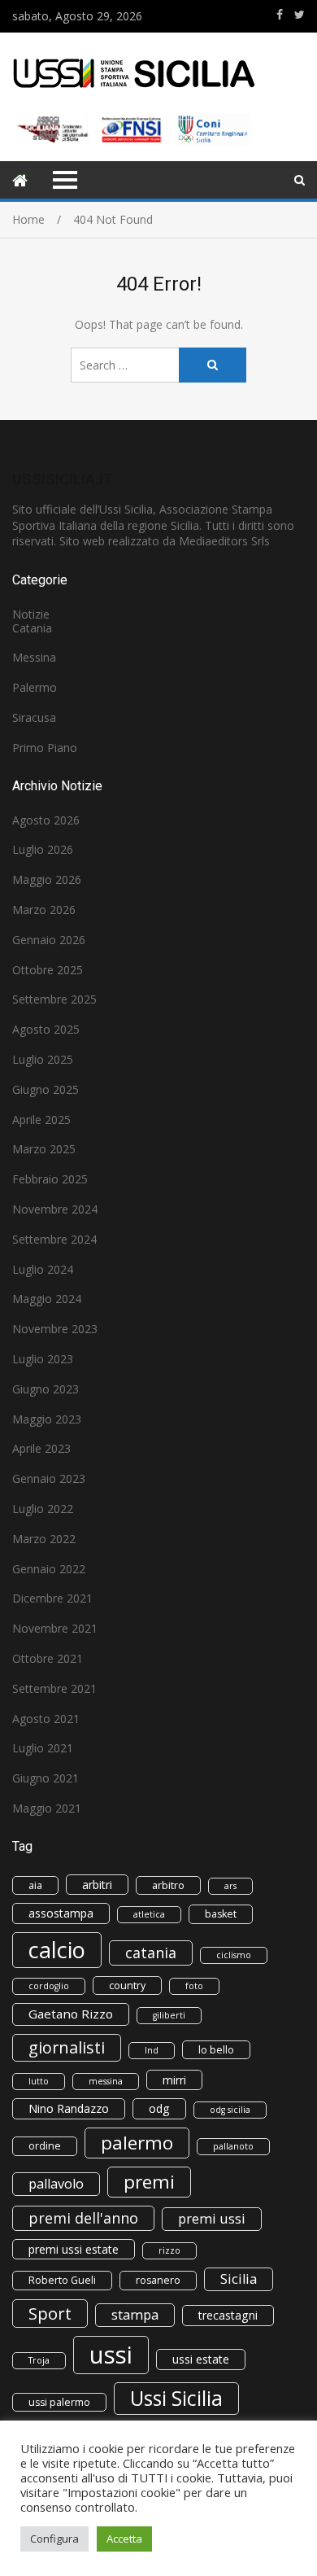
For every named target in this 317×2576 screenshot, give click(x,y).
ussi (111, 2355)
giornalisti (67, 2047)
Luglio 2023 (43, 1359)
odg (159, 2108)
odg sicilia (230, 2110)
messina (106, 2081)
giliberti (169, 2015)
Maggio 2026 (47, 879)
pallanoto (233, 2146)
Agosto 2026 (46, 820)
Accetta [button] (124, 2539)
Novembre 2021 (55, 1628)
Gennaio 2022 (49, 1569)
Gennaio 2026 (49, 940)
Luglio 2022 (43, 1509)
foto (194, 1986)
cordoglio (49, 1986)
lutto (39, 2081)
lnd (152, 2050)
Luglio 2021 (43, 1748)
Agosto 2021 (46, 1719)
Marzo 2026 (44, 910)
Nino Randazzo (69, 2108)
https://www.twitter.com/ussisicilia (300, 15)
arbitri (97, 1885)
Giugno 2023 (46, 1389)
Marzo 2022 (44, 1539)
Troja (39, 2360)
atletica (149, 1914)
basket (221, 1914)
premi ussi (212, 2219)
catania (151, 1953)
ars (230, 1886)
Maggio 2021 (47, 1808)
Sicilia (239, 2279)
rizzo (169, 2250)
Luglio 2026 (43, 849)
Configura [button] (54, 2539)
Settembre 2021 (54, 1688)
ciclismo (234, 1955)
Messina (34, 657)
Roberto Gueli (62, 2280)
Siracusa (34, 717)
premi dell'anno (83, 2218)
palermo (137, 2143)
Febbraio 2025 (50, 1179)
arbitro (168, 1885)
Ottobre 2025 (48, 970)
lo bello (216, 2050)
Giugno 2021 (46, 1778)
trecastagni (228, 2315)
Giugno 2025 (46, 1089)
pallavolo (56, 2184)
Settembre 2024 (54, 1239)
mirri (174, 2080)
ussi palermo (59, 2402)
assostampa (61, 1913)
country (127, 1986)
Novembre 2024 (55, 1209)
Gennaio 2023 (49, 1478)
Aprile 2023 (41, 1448)
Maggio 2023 (47, 1419)
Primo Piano (45, 748)
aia (35, 1885)
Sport (50, 2313)
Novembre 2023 (55, 1329)
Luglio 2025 (43, 1059)
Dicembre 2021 (52, 1598)
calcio (57, 1950)
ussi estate (201, 2359)
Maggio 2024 (47, 1299)
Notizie (31, 614)
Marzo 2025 (44, 1149)
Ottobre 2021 (48, 1658)
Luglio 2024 (43, 1269)
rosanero (158, 2280)
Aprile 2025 (41, 1120)
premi (149, 2182)
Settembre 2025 (54, 999)
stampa (135, 2315)
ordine (45, 2146)
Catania (32, 628)
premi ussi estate (74, 2249)
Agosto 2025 (46, 1029)
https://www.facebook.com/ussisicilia (280, 15)
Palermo (35, 687)
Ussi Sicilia (176, 2398)
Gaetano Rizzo (71, 2014)
